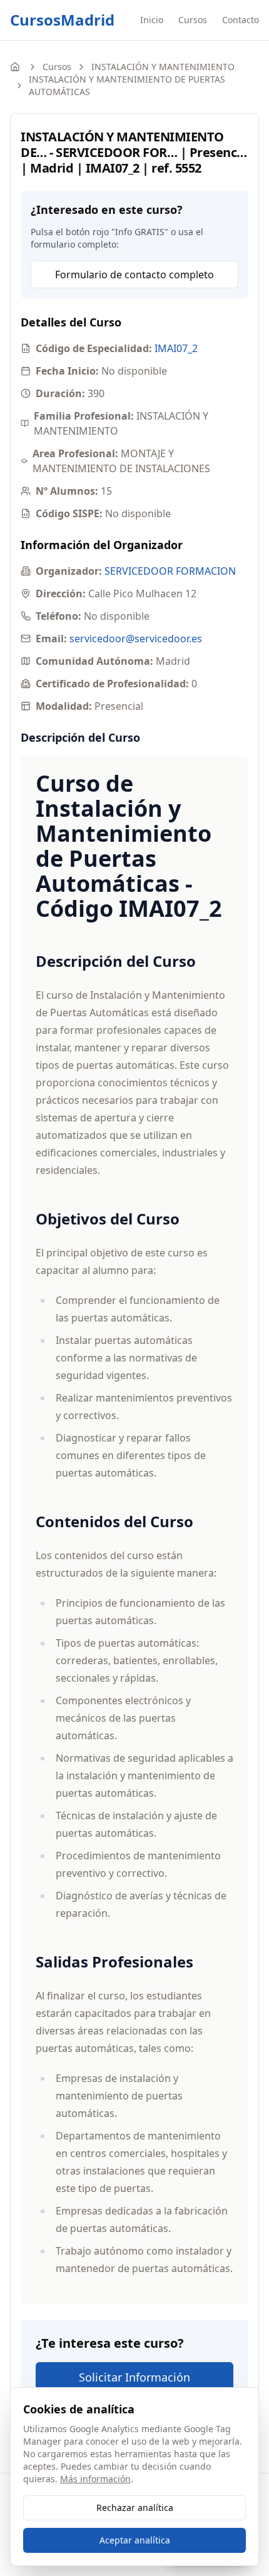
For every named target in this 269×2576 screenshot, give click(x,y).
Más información (95, 2479)
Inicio (152, 20)
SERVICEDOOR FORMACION (170, 571)
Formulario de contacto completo (134, 275)
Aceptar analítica (135, 2540)
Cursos (193, 20)
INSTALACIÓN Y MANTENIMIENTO (163, 67)
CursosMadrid (62, 20)
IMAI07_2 (176, 348)
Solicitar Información (134, 2377)
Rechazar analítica (135, 2508)
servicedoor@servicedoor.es (136, 639)
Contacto (241, 20)
